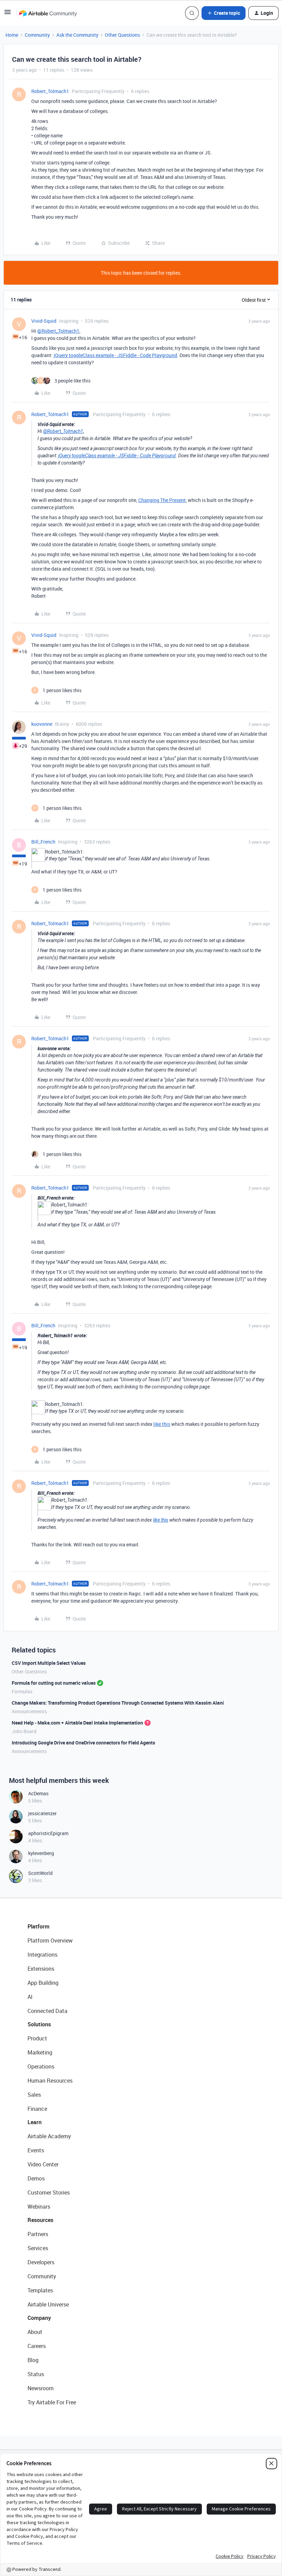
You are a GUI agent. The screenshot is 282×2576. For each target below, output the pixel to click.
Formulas (22, 1691)
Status (36, 2374)
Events (36, 2150)
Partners (38, 2234)
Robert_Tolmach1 (50, 91)
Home (12, 35)
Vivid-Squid (44, 321)
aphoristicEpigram (48, 1833)
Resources (40, 2220)
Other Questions (122, 35)
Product (37, 2038)
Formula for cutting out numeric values (54, 1683)
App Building (43, 1983)
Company (39, 2318)
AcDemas (38, 1793)
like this (162, 1424)
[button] (8, 14)
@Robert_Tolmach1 (58, 331)
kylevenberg (41, 1853)
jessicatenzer (42, 1813)
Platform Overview (50, 1940)
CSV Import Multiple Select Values (49, 1663)
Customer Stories (49, 2193)
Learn (35, 2122)
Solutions (39, 2024)
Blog (33, 2360)
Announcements (29, 1711)
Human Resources (50, 2081)
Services (38, 2248)
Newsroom (41, 2388)
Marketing (40, 2052)
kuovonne (42, 724)
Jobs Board (24, 1731)
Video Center (43, 2164)
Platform (39, 1926)
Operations (41, 2066)
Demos (36, 2178)
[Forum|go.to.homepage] (48, 13)
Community (37, 35)
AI (30, 1997)
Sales (34, 2095)
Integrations (42, 1955)
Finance (37, 2109)
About (35, 2332)
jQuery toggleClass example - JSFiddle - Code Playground (115, 355)
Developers (41, 2262)
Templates (40, 2290)
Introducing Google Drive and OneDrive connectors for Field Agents (83, 1743)
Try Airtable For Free (52, 2402)
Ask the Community (77, 35)
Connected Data (47, 2011)
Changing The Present (162, 500)
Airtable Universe (48, 2304)
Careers (37, 2346)
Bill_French (43, 842)
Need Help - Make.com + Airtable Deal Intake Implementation (77, 1723)
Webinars (39, 2207)
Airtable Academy (49, 2136)
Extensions (41, 1969)
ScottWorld (40, 1873)
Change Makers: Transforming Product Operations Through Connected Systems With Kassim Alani (118, 1703)
